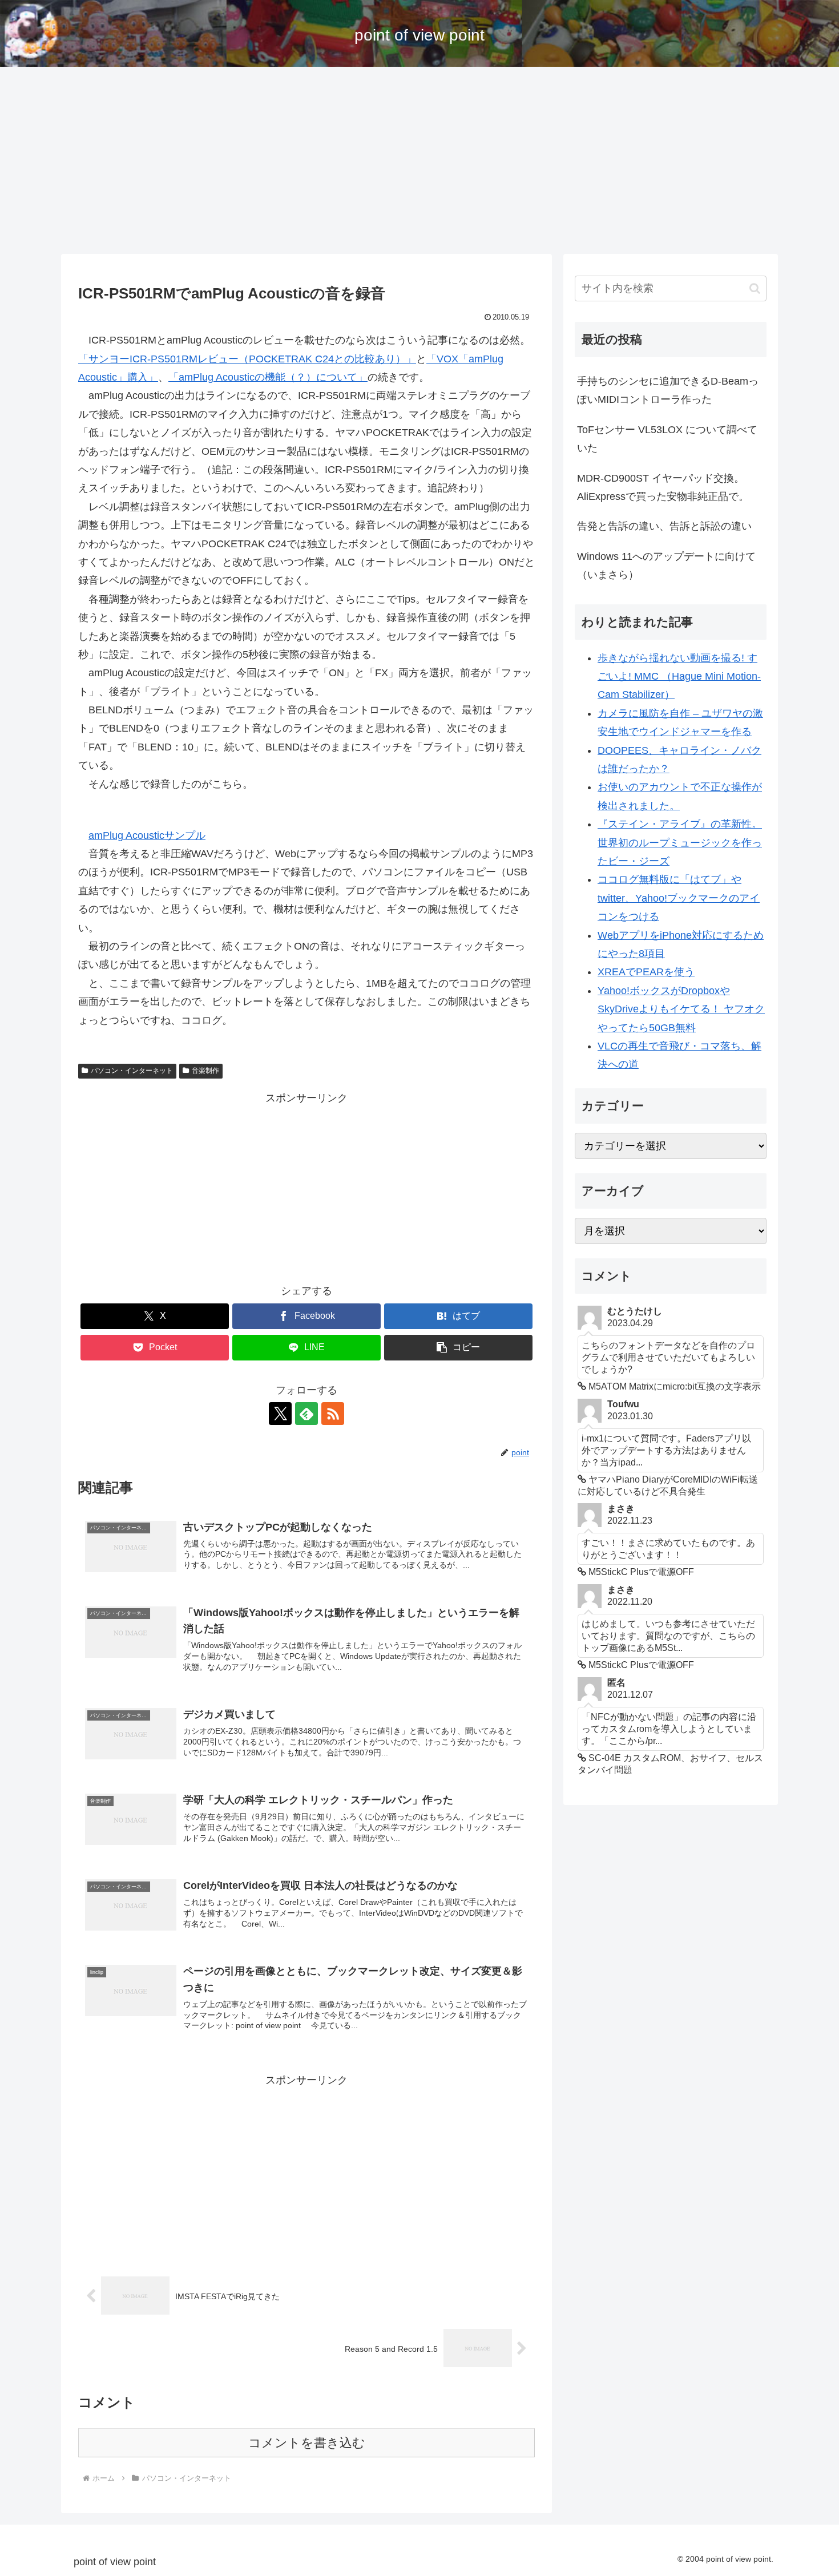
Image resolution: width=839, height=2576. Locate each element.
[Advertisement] (419, 160)
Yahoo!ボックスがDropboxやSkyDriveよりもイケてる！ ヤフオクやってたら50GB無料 (681, 1009)
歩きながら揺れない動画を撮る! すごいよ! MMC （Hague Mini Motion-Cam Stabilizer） (679, 677)
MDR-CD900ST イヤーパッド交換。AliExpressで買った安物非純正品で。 (663, 487)
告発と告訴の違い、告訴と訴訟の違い (664, 526)
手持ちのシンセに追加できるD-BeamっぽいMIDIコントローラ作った (668, 390)
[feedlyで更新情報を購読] (306, 1414)
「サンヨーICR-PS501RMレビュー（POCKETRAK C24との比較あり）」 (247, 359)
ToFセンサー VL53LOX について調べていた (667, 439)
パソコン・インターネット (132, 1071)
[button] (458, 1348)
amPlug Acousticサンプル (147, 835)
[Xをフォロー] (280, 1414)
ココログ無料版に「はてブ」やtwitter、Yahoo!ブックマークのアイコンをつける (679, 898)
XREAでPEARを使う (646, 972)
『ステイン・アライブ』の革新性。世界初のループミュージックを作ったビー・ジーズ (680, 843)
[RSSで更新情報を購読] (333, 1414)
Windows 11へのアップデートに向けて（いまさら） (666, 566)
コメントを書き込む (307, 2443)
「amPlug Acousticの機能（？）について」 (268, 377)
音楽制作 (205, 1071)
